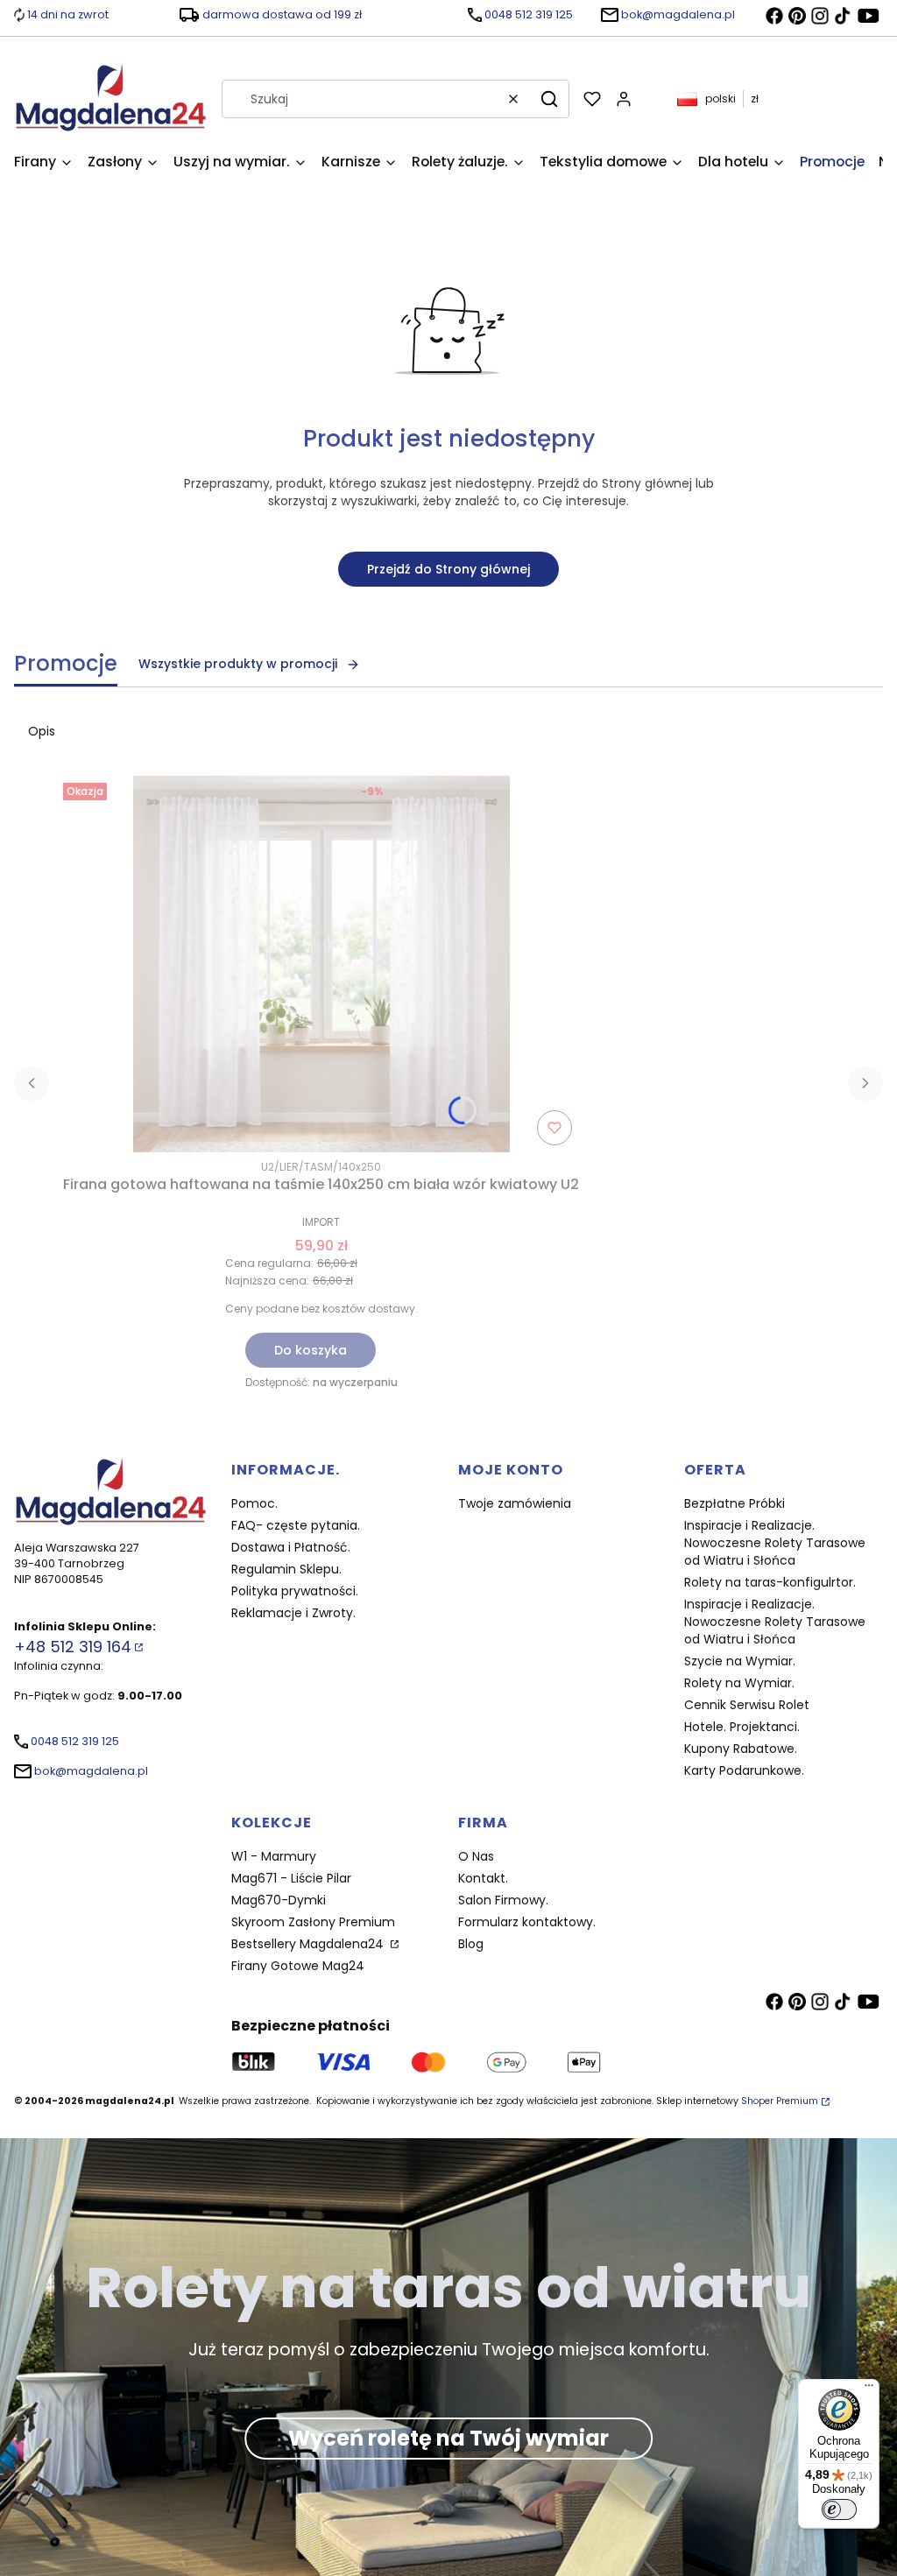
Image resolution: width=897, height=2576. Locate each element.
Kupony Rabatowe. (741, 1749)
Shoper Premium (780, 2101)
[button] (549, 99)
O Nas (476, 1856)
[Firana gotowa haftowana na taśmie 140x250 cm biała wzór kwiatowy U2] (321, 964)
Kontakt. (483, 1878)
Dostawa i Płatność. (291, 1547)
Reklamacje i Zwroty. (293, 1613)
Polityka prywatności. (295, 1591)
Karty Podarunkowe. (744, 1770)
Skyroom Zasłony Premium (313, 1922)
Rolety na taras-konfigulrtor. (770, 1582)
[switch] (839, 2509)
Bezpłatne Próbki (735, 1503)
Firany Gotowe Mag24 (298, 1966)
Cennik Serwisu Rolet (747, 1705)
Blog (471, 1944)
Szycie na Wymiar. (740, 1661)
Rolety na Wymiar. (739, 1683)
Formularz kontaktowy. (527, 1922)
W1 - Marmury (274, 1856)
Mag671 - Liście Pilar (291, 1878)
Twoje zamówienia (515, 1503)
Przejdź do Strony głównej (448, 569)
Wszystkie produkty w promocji (238, 664)
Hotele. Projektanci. (742, 1727)
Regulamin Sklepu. (286, 1569)
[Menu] (869, 2389)
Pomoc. (254, 1503)
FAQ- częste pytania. (296, 1525)
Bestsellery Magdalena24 (309, 1944)
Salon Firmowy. (503, 1900)
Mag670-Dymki (279, 1900)
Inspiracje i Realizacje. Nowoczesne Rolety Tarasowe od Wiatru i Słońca (775, 1543)
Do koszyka (311, 1350)
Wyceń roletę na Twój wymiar (448, 2438)
